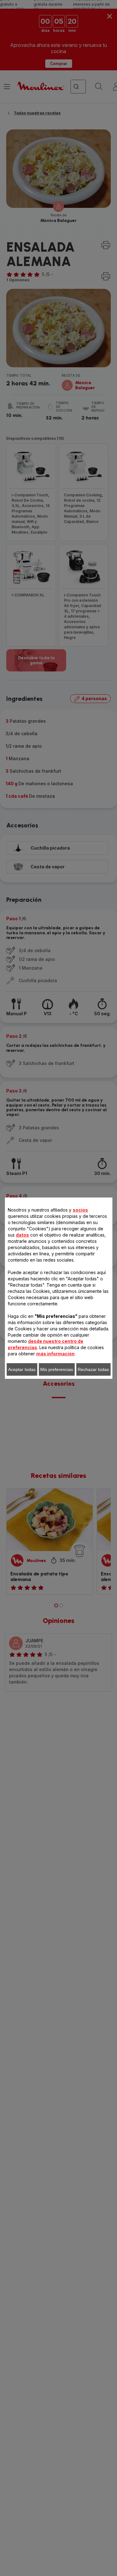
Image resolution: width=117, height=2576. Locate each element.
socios (80, 1210)
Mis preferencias (57, 1369)
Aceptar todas (22, 1369)
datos (22, 1235)
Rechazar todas (93, 1369)
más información (55, 1354)
